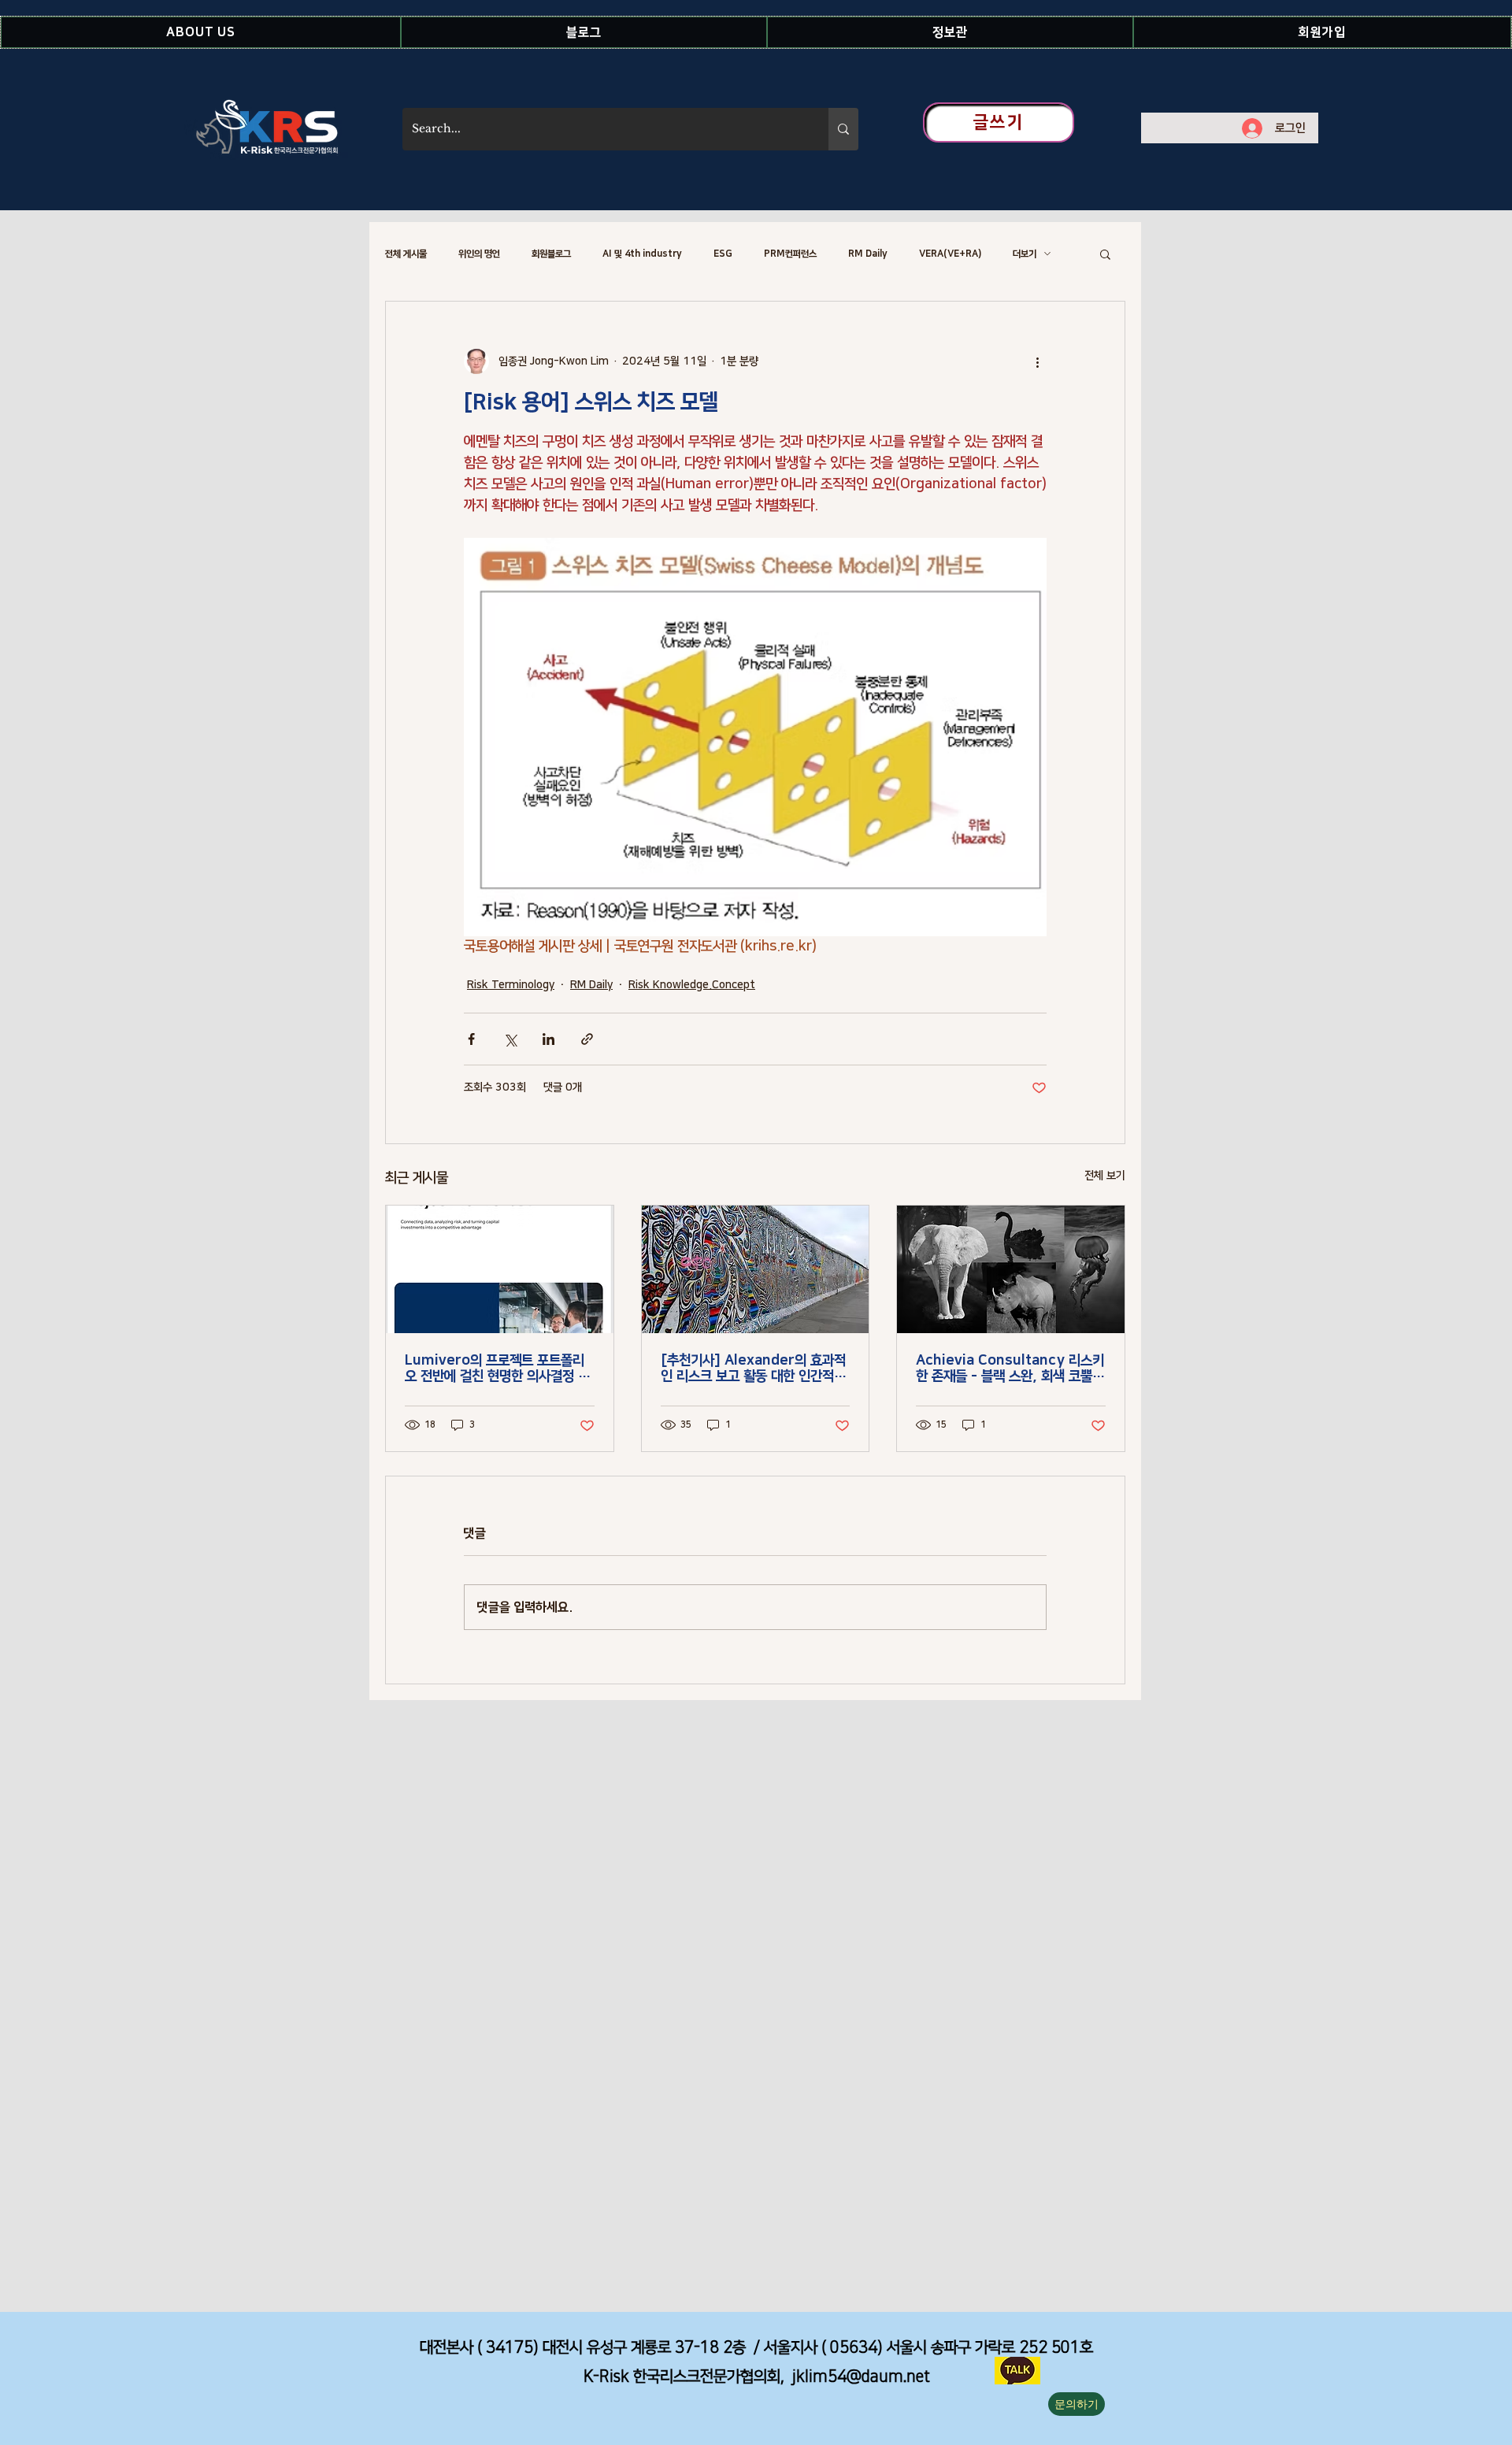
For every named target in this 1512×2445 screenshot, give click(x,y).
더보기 (1025, 254)
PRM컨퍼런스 (790, 254)
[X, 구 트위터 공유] (510, 1039)
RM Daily (868, 254)
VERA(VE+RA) (950, 254)
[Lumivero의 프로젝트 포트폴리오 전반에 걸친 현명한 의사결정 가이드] (500, 1269)
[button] (201, 32)
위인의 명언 (479, 254)
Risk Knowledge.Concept (692, 985)
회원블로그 (551, 254)
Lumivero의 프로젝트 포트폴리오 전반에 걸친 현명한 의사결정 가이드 (497, 1369)
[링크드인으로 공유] (548, 1039)
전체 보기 (1105, 1176)
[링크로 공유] (587, 1039)
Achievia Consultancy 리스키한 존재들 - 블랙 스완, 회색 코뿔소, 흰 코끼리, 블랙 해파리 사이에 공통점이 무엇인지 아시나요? (1010, 1369)
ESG (723, 254)
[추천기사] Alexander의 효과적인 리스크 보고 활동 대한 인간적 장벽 (755, 1369)
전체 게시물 (406, 254)
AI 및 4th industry (642, 254)
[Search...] (843, 129)
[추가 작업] (1037, 361)
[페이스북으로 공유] (471, 1039)
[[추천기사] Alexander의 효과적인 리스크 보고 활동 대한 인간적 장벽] (756, 1269)
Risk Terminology (511, 985)
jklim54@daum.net (861, 2376)
